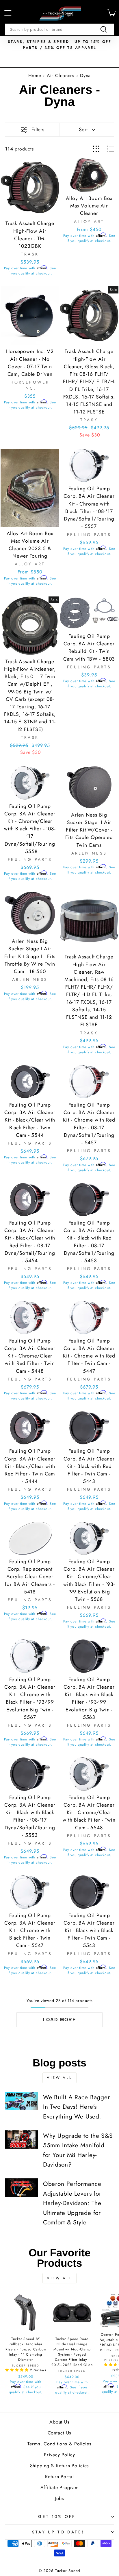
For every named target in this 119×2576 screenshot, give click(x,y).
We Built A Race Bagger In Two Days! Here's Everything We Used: (77, 2107)
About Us (59, 2422)
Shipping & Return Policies (60, 2466)
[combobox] (59, 29)
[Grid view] (96, 149)
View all (59, 2078)
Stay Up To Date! (58, 2532)
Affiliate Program (60, 2488)
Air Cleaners (62, 76)
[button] (17, 2370)
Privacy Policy (59, 2455)
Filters (38, 129)
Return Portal (59, 2477)
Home (35, 76)
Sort (83, 129)
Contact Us (60, 2433)
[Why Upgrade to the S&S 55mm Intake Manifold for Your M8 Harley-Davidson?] (22, 2140)
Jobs (60, 2498)
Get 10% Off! (58, 2516)
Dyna (85, 76)
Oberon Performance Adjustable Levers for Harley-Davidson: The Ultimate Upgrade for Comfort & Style (72, 2203)
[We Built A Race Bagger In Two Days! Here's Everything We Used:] (22, 2101)
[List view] (110, 149)
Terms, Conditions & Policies (59, 2444)
